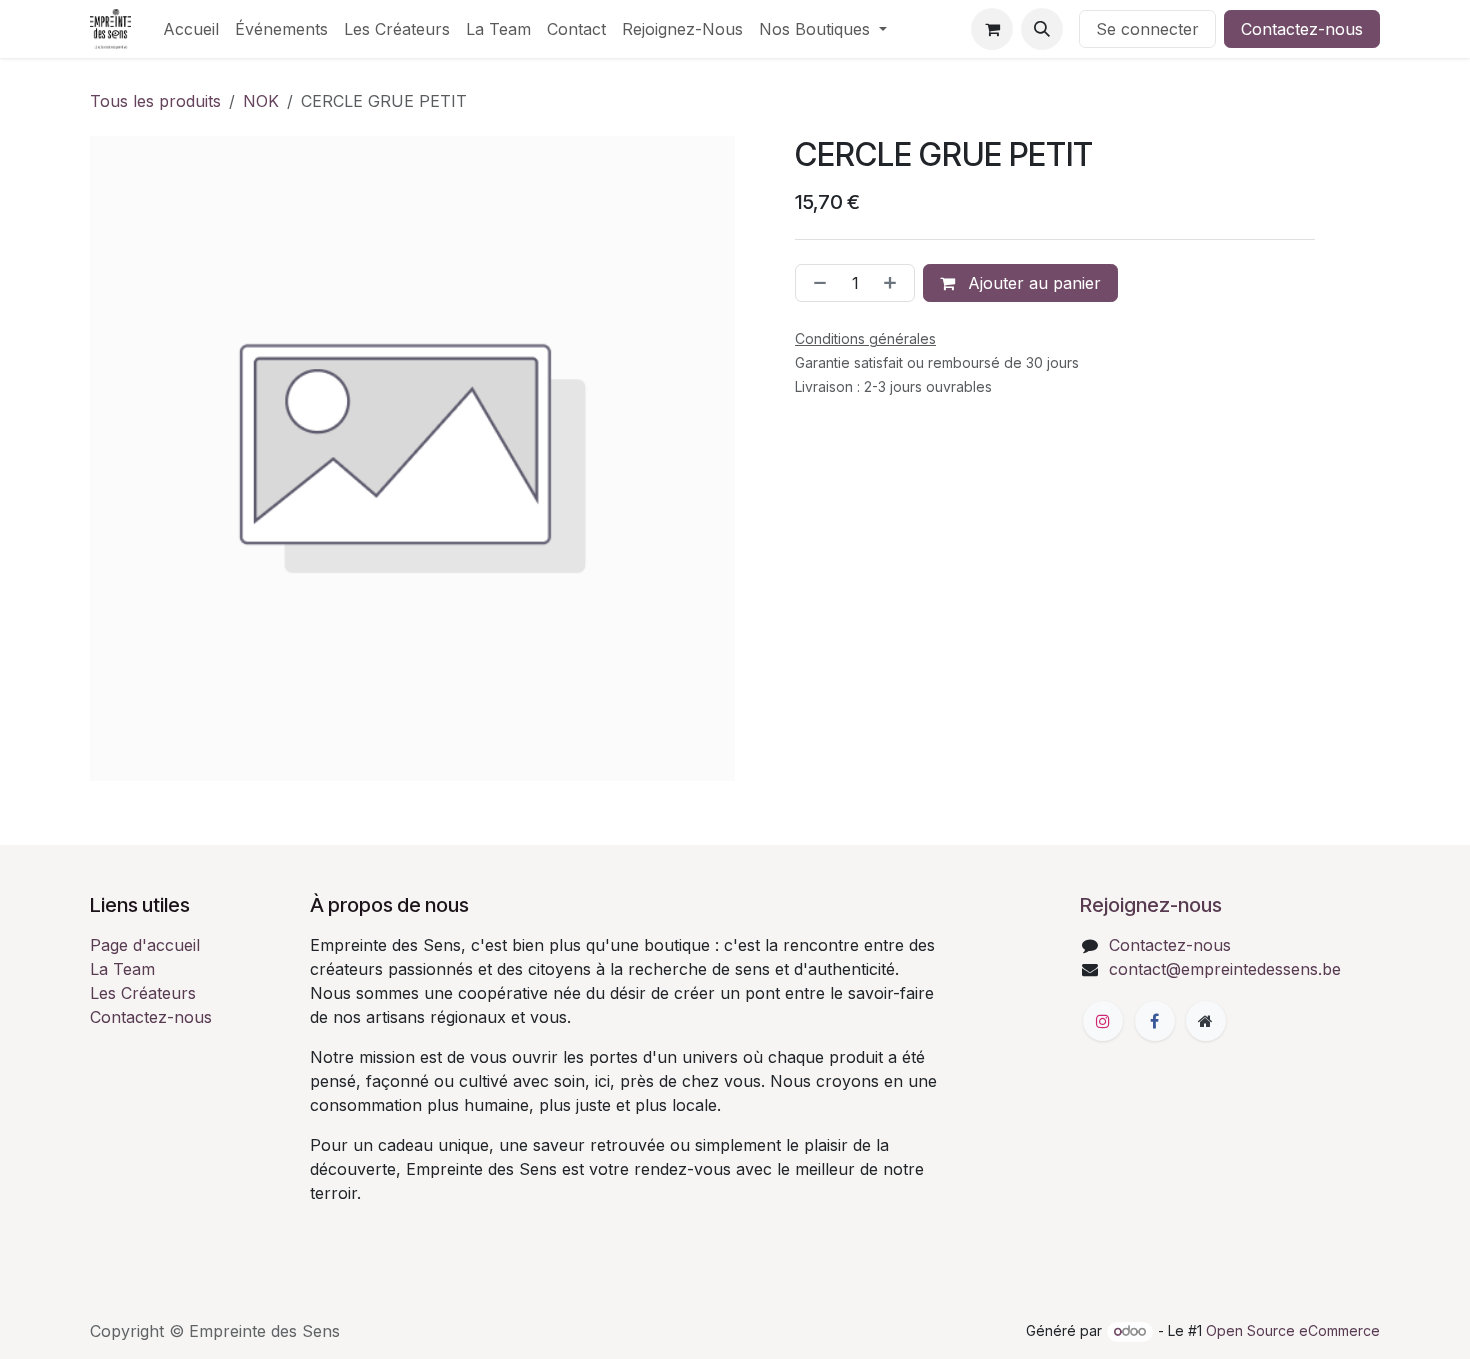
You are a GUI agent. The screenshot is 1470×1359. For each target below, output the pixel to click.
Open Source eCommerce (1293, 1330)
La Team (122, 969)
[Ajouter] (894, 283)
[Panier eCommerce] (992, 29)
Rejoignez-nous (1151, 905)
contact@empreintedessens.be (1225, 969)
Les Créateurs (143, 993)
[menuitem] (191, 29)
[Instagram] (1103, 1021)
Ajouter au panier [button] (1032, 283)
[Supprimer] (816, 283)
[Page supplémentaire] (1206, 1021)
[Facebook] (1155, 1021)
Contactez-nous (1302, 29)
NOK (261, 101)
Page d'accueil (145, 945)
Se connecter (1147, 29)
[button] (1042, 29)
